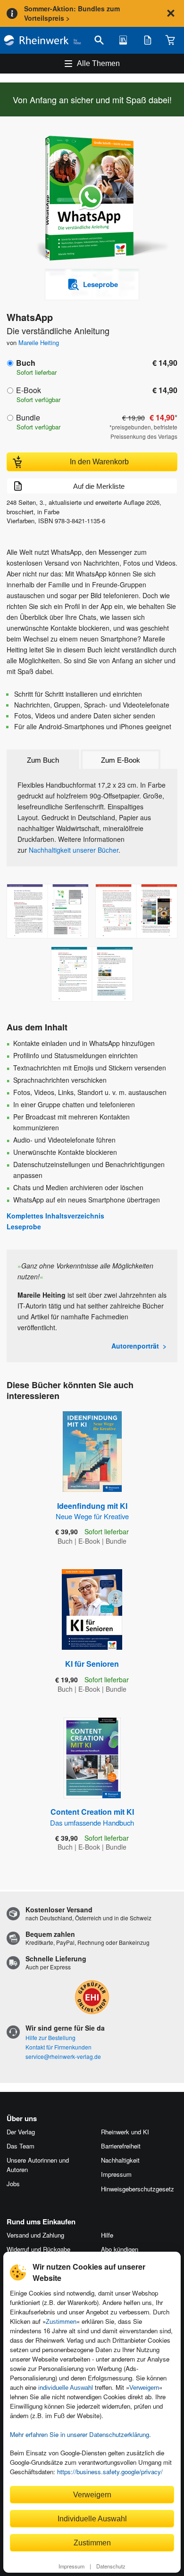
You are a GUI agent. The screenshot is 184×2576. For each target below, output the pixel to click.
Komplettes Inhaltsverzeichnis (55, 1216)
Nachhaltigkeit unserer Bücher (74, 850)
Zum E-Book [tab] (121, 760)
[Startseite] (42, 40)
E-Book (29, 390)
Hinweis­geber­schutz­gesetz (138, 2189)
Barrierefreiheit (121, 2146)
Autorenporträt (135, 1346)
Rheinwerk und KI (125, 2132)
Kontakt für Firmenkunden (59, 2047)
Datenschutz (111, 2566)
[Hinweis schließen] (171, 13)
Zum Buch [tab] (43, 760)
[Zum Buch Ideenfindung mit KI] (92, 1452)
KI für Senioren (92, 1664)
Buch (26, 363)
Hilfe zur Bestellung (50, 2037)
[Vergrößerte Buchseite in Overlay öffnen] (48, 911)
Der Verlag (21, 2132)
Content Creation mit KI (92, 1817)
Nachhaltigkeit (120, 2160)
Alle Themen (98, 63)
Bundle (28, 417)
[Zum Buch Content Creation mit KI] (92, 1758)
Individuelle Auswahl (92, 2518)
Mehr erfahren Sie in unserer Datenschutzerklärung (79, 2434)
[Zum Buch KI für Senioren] (92, 1609)
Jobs (13, 2184)
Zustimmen (61, 2322)
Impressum (71, 2566)
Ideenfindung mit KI (92, 1511)
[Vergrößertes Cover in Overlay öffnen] (95, 199)
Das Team (21, 2146)
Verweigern (144, 2388)
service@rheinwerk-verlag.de (63, 2056)
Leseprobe (24, 1226)
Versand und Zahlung (35, 2235)
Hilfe (107, 2235)
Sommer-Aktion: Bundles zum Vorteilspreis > (72, 13)
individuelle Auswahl (66, 2388)
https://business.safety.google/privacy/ (110, 2472)
